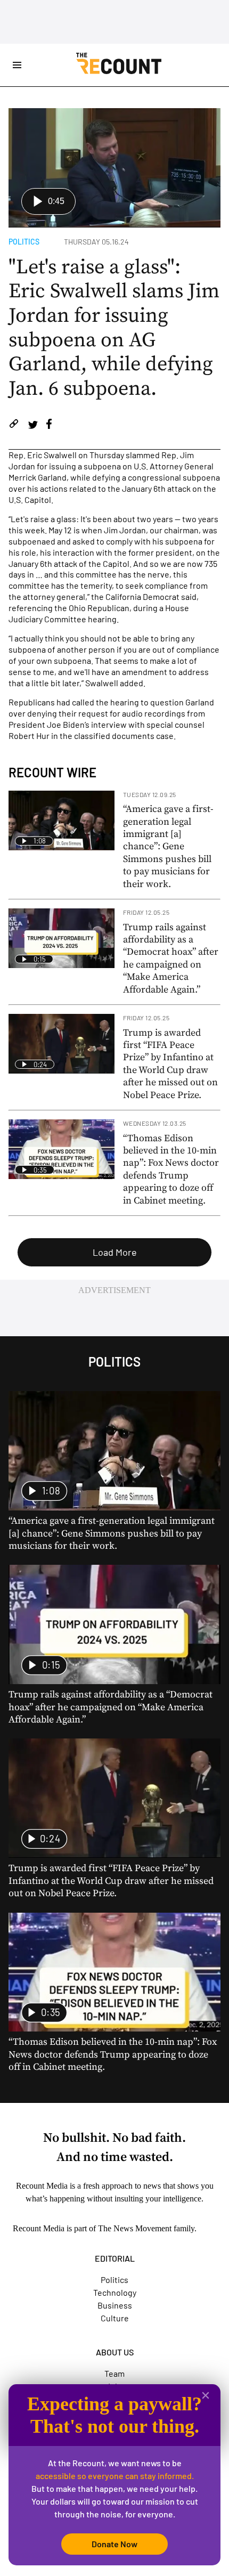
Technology (115, 2292)
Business (115, 2305)
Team (114, 2373)
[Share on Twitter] (33, 425)
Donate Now (114, 2544)
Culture (115, 2318)
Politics (24, 242)
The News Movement (135, 2228)
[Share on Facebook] (49, 425)
